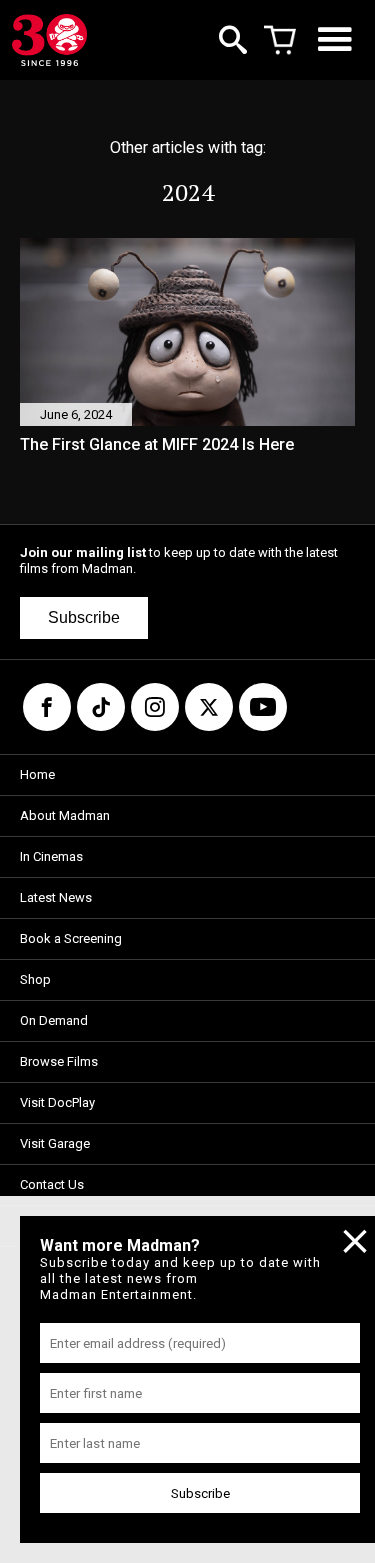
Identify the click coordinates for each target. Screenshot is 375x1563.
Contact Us (52, 1184)
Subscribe (84, 617)
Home (37, 774)
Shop (35, 979)
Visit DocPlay (57, 1102)
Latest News (56, 897)
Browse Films (59, 1061)
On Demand (54, 1020)
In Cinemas (51, 856)
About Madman (65, 815)
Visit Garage (55, 1143)
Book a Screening (71, 938)
